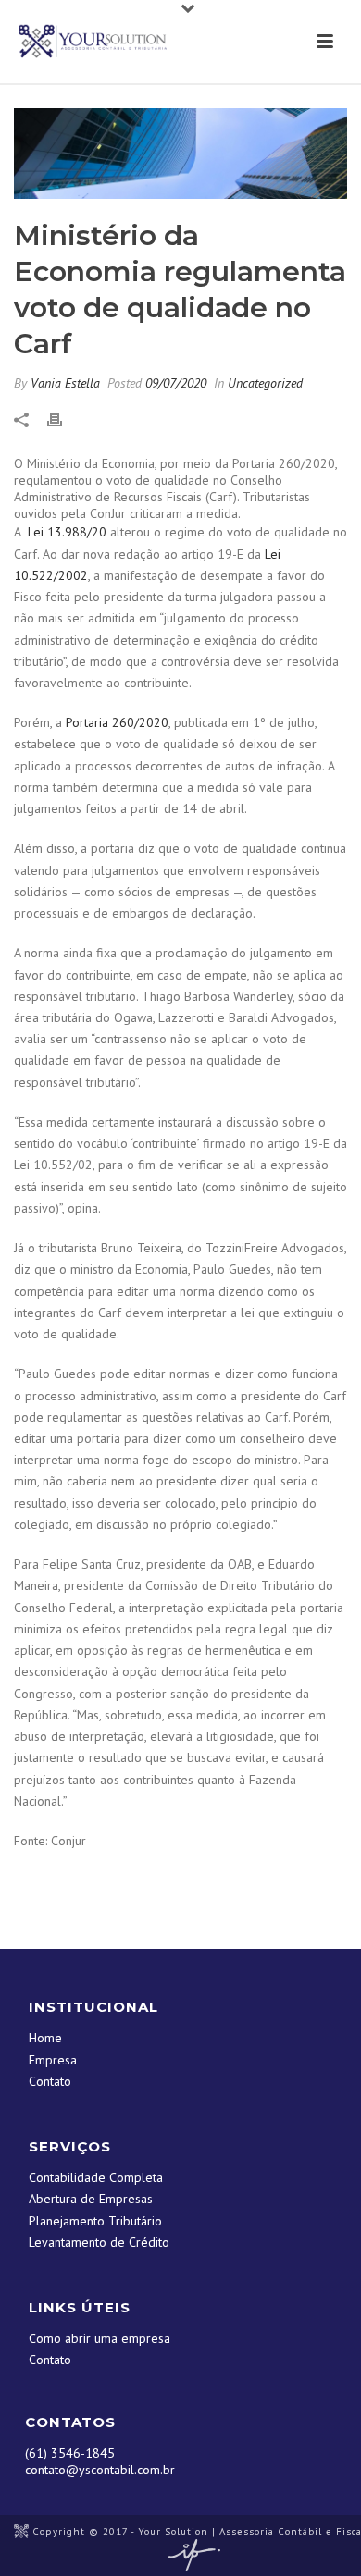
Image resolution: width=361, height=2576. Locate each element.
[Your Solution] (21, 2532)
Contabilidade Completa (96, 2177)
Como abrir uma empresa (100, 2338)
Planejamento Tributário (95, 2221)
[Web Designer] (190, 2555)
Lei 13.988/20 (67, 532)
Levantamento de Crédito (99, 2242)
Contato (50, 2081)
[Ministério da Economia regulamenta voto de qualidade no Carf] (180, 154)
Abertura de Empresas (91, 2199)
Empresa (53, 2060)
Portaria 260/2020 (117, 722)
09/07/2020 (176, 383)
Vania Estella (65, 383)
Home (45, 2038)
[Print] (64, 419)
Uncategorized (265, 383)
